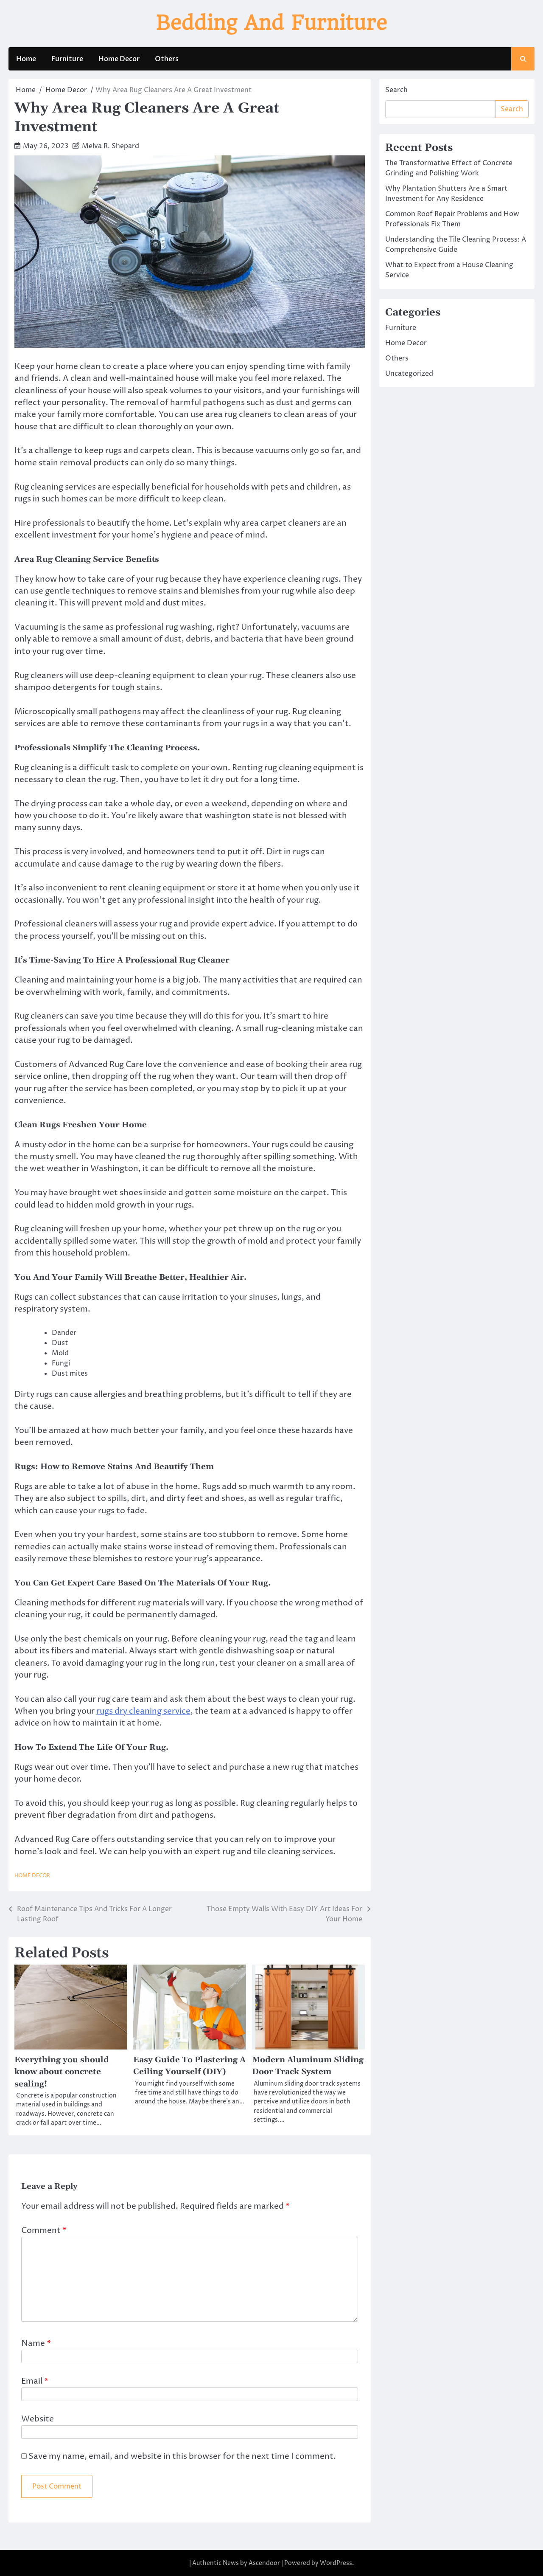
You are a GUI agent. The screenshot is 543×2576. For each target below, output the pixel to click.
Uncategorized (409, 374)
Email (35, 2381)
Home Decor (119, 59)
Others (167, 59)
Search (396, 90)
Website (38, 2419)
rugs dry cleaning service (143, 1711)
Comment (44, 2231)
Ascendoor (264, 2563)
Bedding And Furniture (272, 23)
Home (26, 59)
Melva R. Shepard (111, 146)
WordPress (336, 2563)
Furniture (67, 59)
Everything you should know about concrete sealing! (62, 2072)
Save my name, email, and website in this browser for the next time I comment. (182, 2456)
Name (36, 2344)
